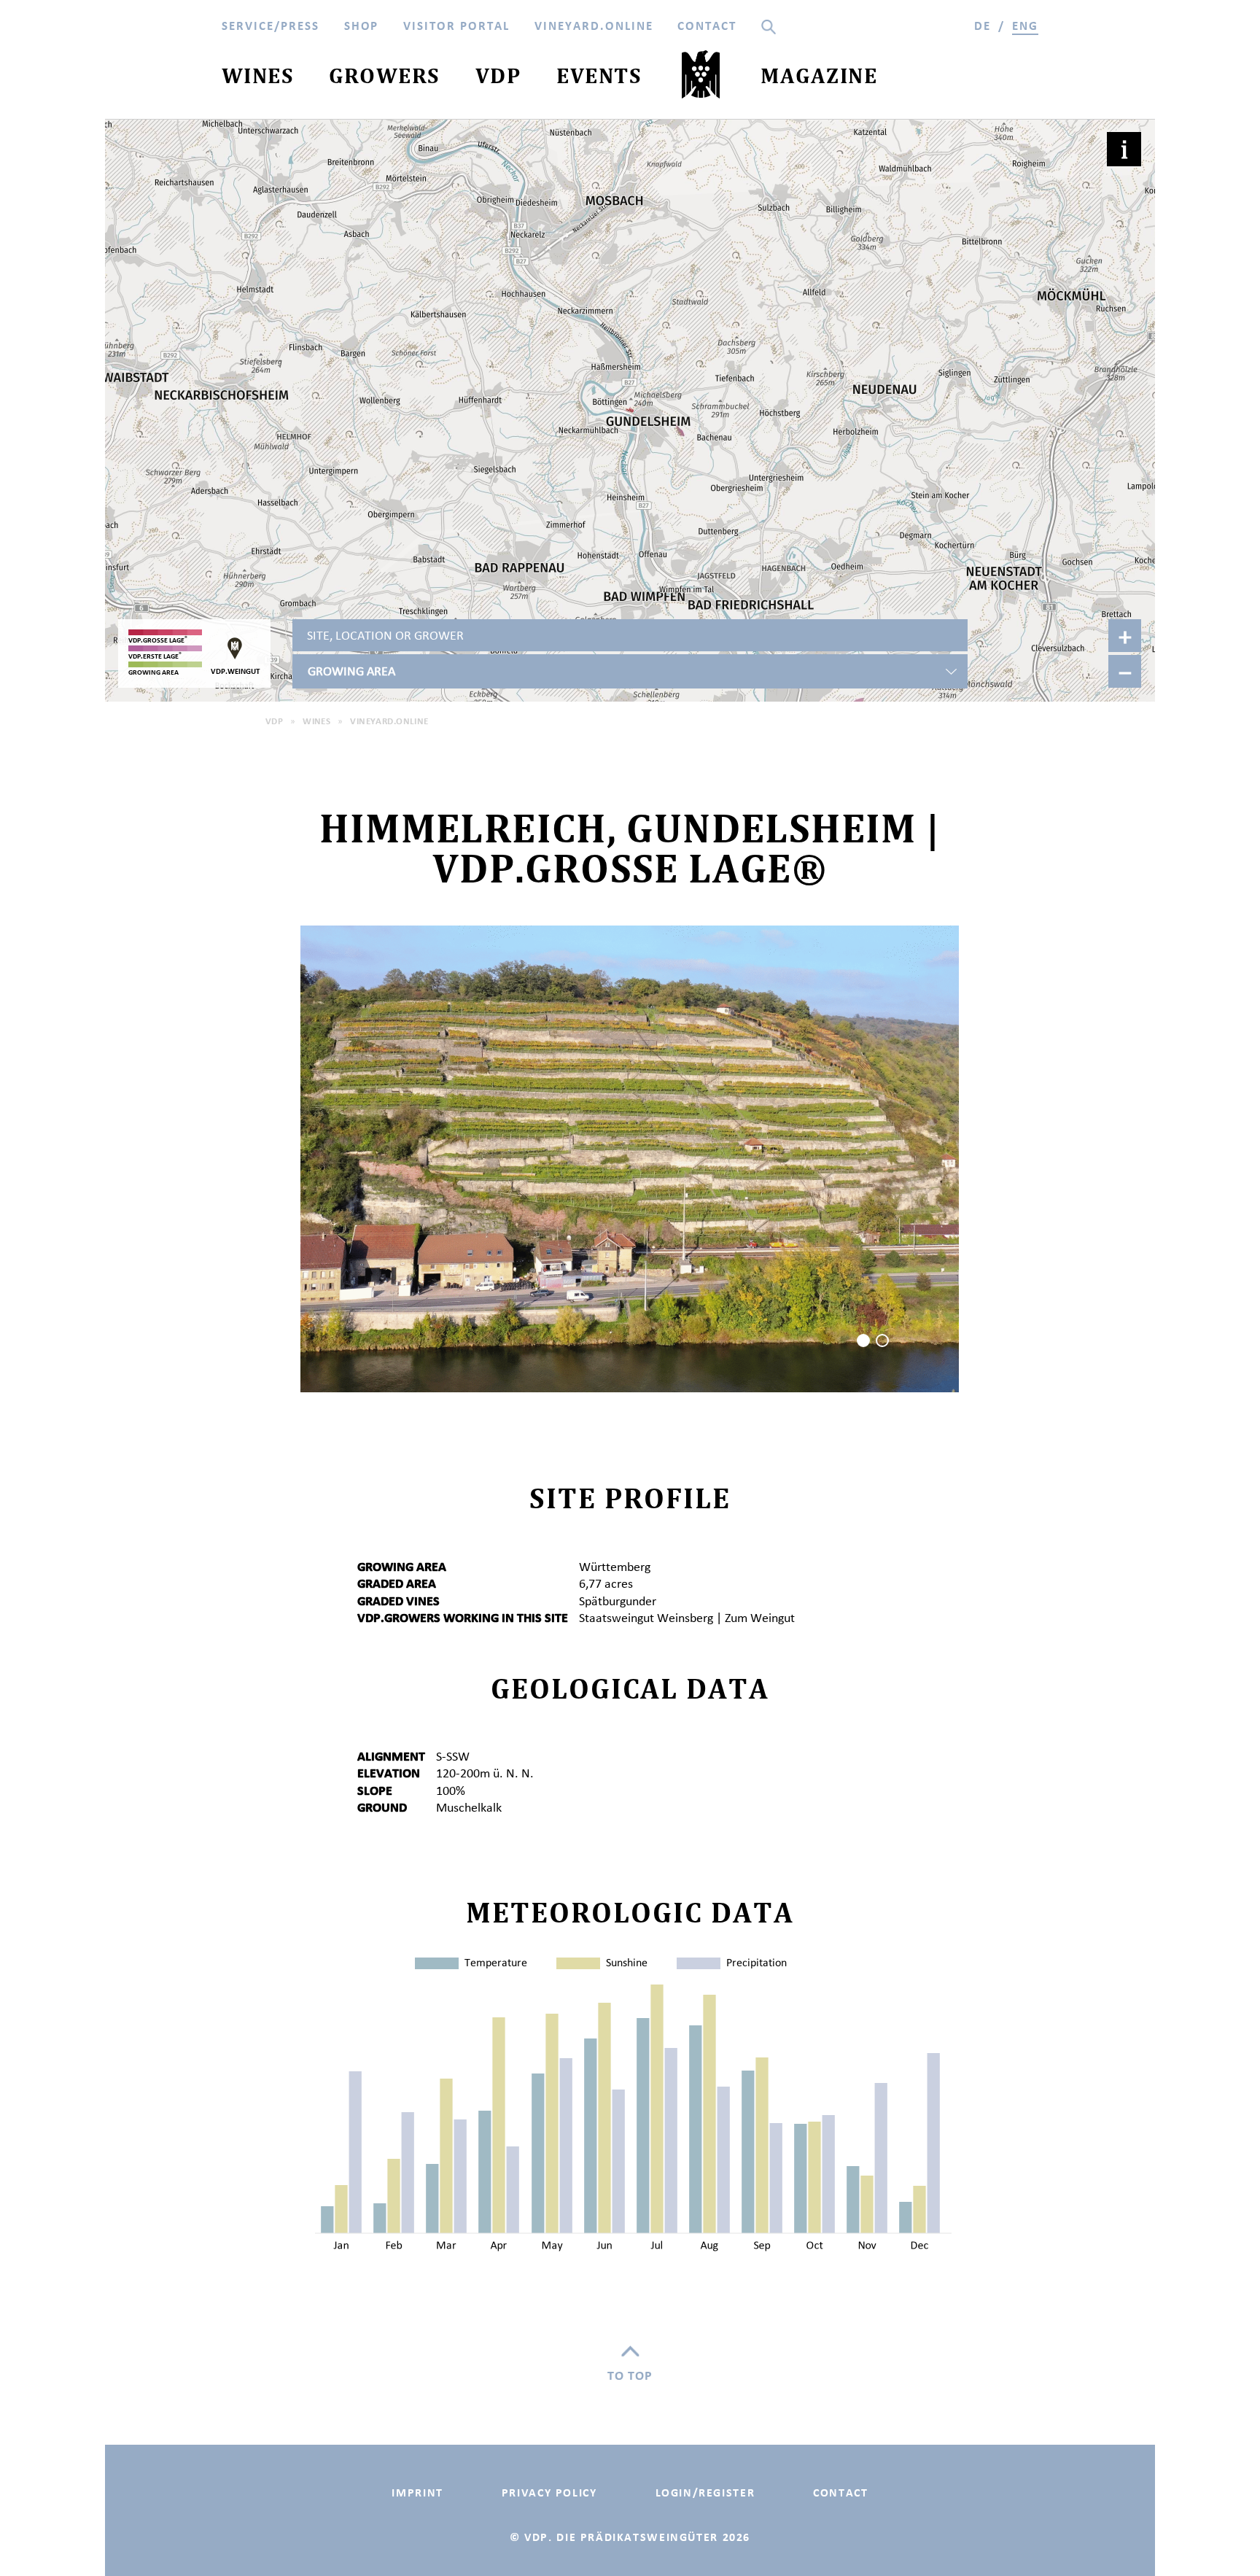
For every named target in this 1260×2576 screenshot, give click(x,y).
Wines (316, 721)
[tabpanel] (630, 1159)
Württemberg (615, 1567)
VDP (274, 721)
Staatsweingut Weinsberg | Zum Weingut (687, 1618)
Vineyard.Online (389, 721)
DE (983, 26)
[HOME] (701, 78)
